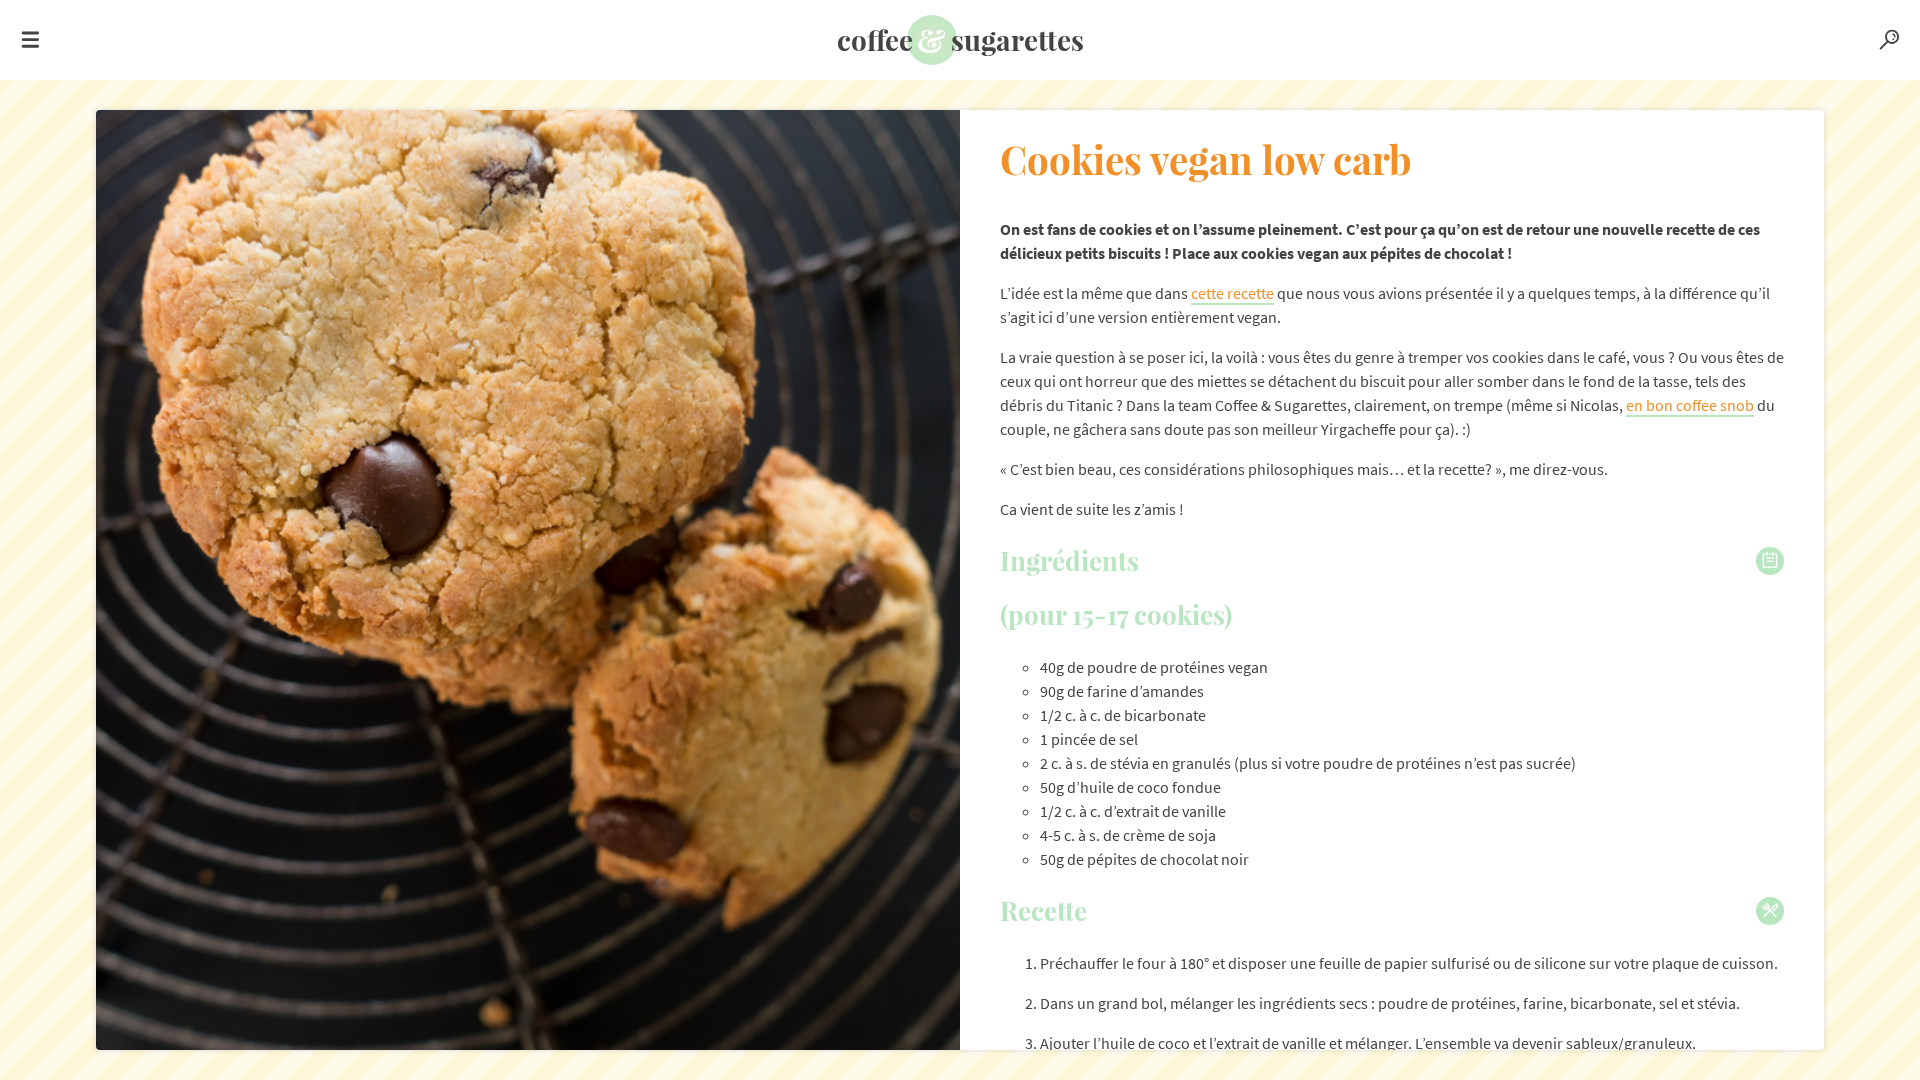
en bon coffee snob (1690, 405)
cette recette (1232, 293)
